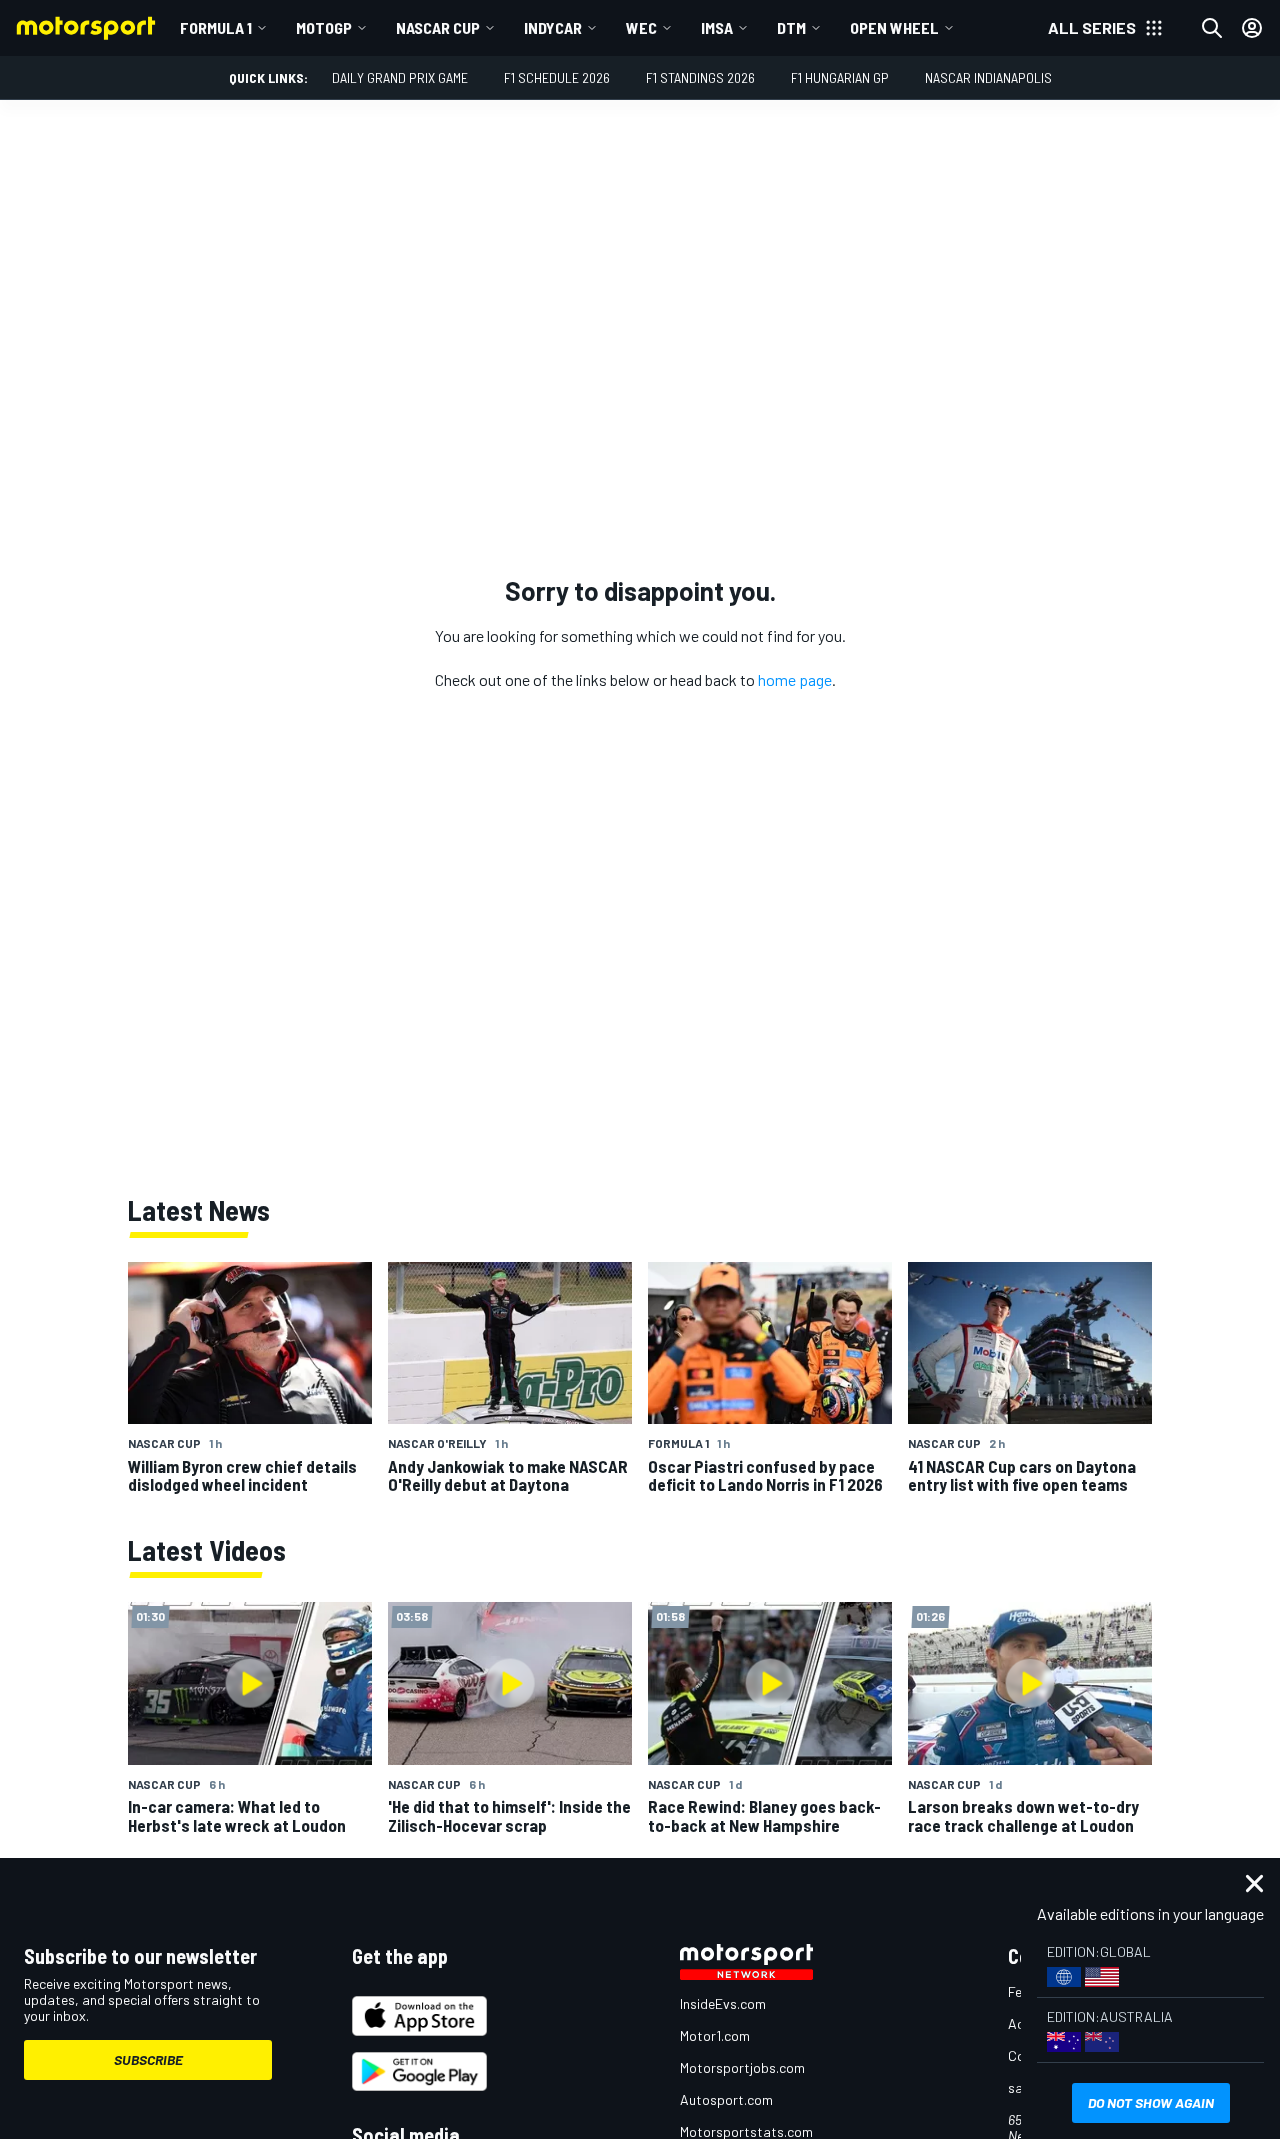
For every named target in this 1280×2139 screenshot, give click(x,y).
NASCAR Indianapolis (988, 77)
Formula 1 (216, 27)
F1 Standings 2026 (700, 77)
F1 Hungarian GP (840, 77)
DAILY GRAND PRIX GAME (400, 77)
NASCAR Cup (438, 27)
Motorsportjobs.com (742, 2067)
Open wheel (894, 27)
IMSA (717, 27)
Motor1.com (715, 2035)
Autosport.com (726, 2099)
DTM (791, 27)
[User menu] (1252, 28)
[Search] (1212, 28)
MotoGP (324, 27)
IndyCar (553, 27)
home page (795, 679)
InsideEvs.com (723, 2003)
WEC (641, 27)
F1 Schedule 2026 (557, 77)
